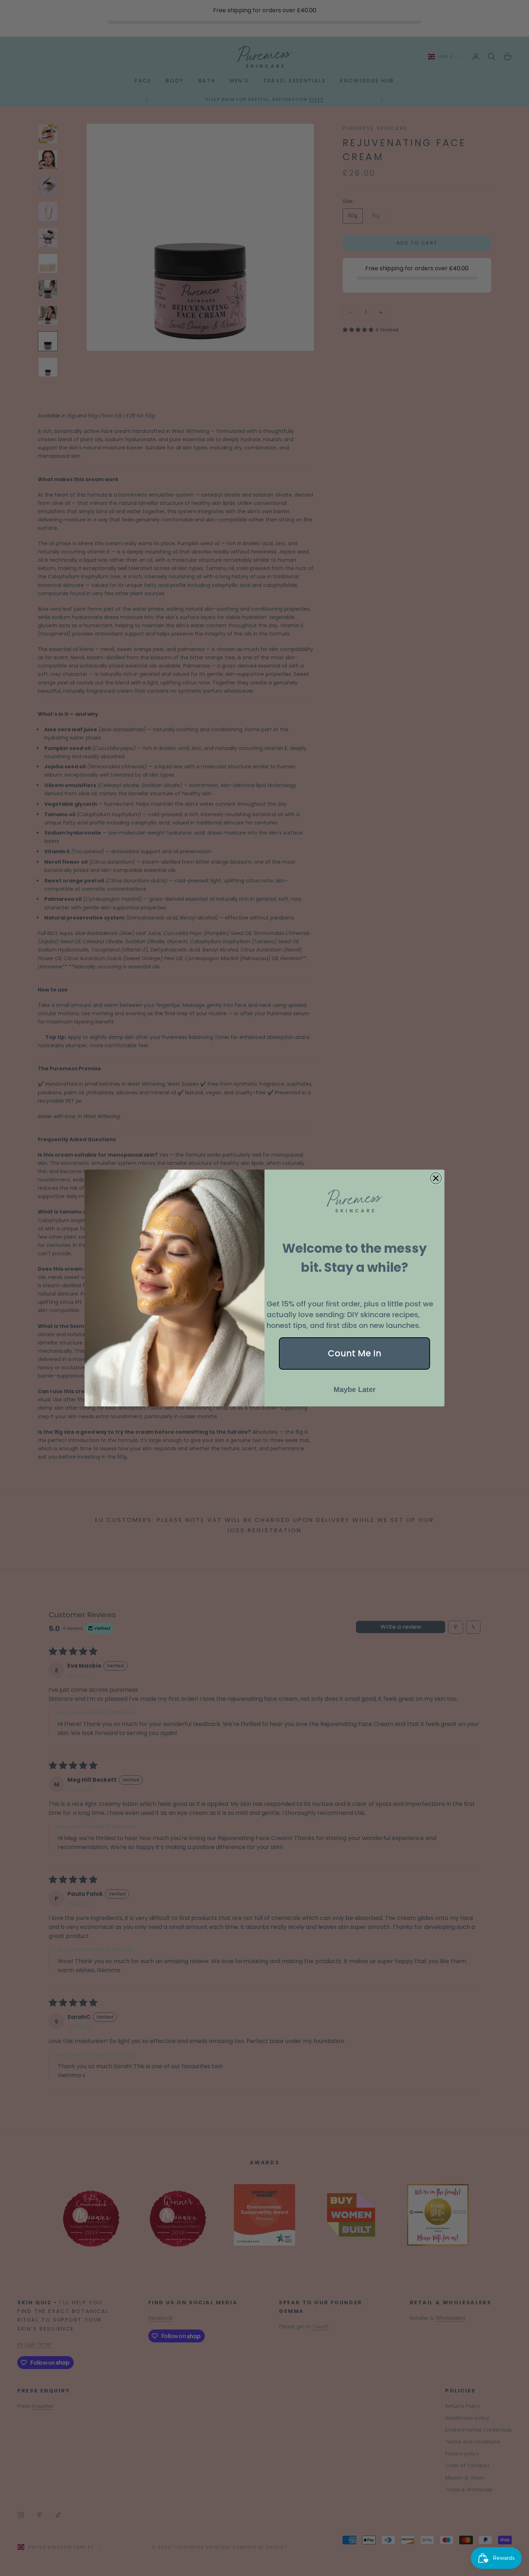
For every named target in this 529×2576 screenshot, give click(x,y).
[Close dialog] (436, 1178)
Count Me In (355, 1353)
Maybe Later (355, 1389)
